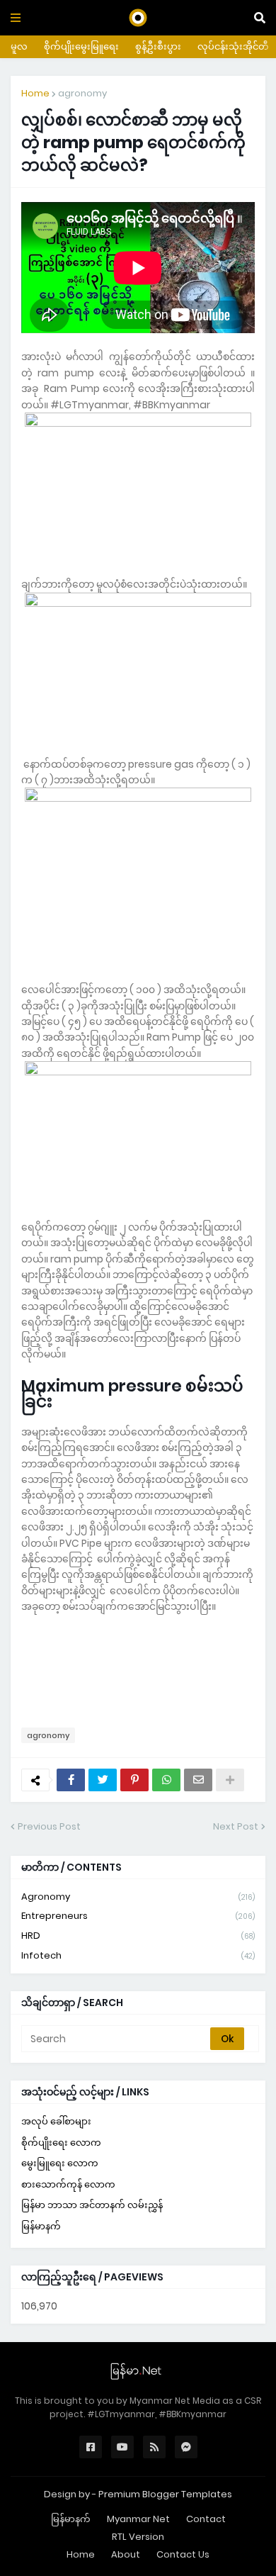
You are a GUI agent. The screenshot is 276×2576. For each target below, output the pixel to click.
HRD (138, 1936)
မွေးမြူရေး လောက (60, 2163)
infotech (138, 1955)
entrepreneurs (138, 1916)
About (126, 2554)
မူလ (19, 46)
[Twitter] (103, 1780)
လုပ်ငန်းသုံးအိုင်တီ (233, 46)
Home (35, 93)
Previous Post (49, 1826)
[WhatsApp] (166, 1780)
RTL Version (138, 2537)
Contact (206, 2519)
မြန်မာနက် (41, 2226)
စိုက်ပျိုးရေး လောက (61, 2143)
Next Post (236, 1826)
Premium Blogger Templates (165, 2494)
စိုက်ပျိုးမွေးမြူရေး (81, 46)
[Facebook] (71, 1780)
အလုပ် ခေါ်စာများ (56, 2121)
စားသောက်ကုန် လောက (68, 2184)
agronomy (82, 93)
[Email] (198, 1780)
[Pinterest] (134, 1780)
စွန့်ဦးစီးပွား (158, 46)
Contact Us (183, 2554)
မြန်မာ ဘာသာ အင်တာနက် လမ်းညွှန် (92, 2205)
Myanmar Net (138, 2519)
